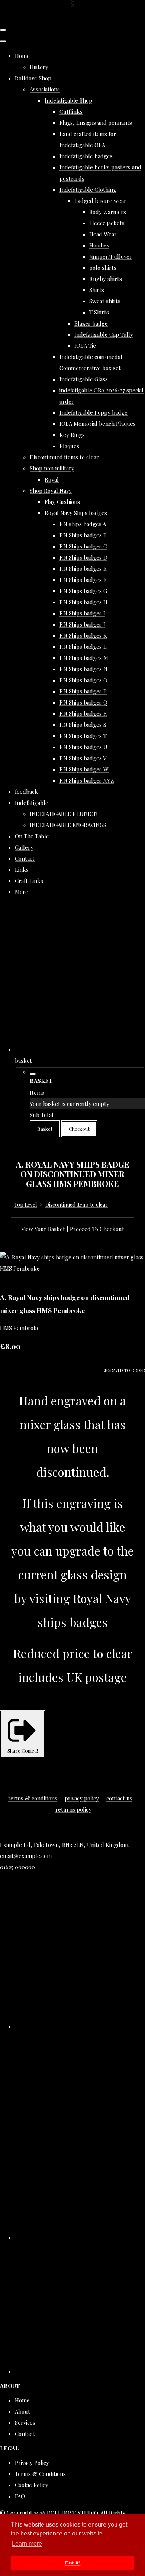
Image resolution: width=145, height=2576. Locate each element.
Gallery (24, 847)
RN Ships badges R (83, 713)
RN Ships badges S (83, 725)
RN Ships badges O (83, 680)
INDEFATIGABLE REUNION (64, 814)
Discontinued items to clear (64, 457)
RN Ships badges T (83, 736)
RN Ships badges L (83, 647)
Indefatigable (32, 803)
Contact (25, 858)
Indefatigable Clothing (88, 190)
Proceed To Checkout (97, 1229)
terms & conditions (33, 1798)
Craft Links (29, 881)
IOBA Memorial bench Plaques (98, 424)
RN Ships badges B (83, 535)
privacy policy (82, 1798)
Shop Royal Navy (51, 491)
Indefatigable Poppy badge (94, 412)
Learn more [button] (27, 2543)
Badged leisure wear (100, 201)
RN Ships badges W (84, 769)
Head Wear (103, 234)
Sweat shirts (105, 301)
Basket (45, 1129)
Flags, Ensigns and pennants (96, 123)
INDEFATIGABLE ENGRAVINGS (68, 825)
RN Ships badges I (82, 613)
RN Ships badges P (83, 691)
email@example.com (26, 1856)
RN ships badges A (83, 524)
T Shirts (99, 312)
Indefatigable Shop (68, 100)
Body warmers (108, 212)
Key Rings (72, 435)
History (39, 67)
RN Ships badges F (83, 580)
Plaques (69, 446)
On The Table (32, 836)
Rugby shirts (106, 279)
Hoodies (99, 245)
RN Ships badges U (83, 747)
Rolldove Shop (33, 78)
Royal (52, 479)
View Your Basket (43, 1229)
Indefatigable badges (86, 156)
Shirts (97, 290)
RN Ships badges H (83, 602)
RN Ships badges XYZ (87, 780)
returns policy (73, 1809)
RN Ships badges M (84, 658)
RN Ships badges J (82, 624)
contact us (119, 1798)
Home (22, 56)
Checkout (79, 1129)
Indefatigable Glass (84, 379)
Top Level (25, 1205)
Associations (45, 89)
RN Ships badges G (83, 591)
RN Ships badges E (83, 569)
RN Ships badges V (83, 758)
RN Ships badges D (83, 557)
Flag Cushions (62, 502)
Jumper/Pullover (111, 256)
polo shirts (103, 268)
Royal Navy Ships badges (76, 513)
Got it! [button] (73, 2563)
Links (22, 870)
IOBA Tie (85, 346)
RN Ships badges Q (83, 702)
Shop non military (52, 468)
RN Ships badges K (83, 635)
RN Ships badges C (83, 546)
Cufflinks (71, 111)
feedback (26, 792)
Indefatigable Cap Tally (104, 334)
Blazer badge (91, 323)
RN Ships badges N (83, 669)
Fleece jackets (107, 223)
